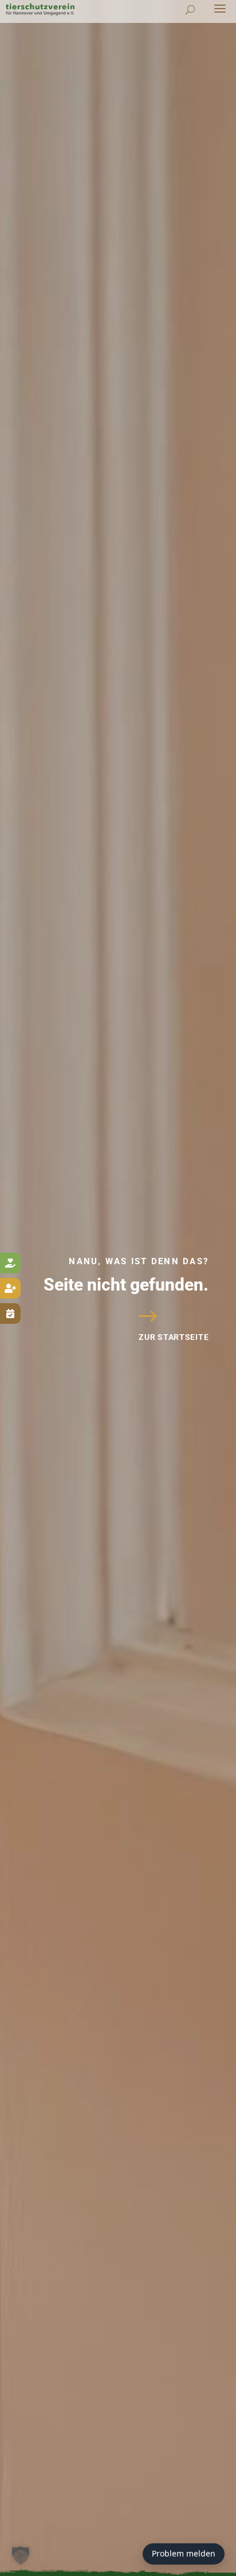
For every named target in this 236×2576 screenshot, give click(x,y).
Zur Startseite (174, 1337)
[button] (21, 2555)
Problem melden (184, 2553)
